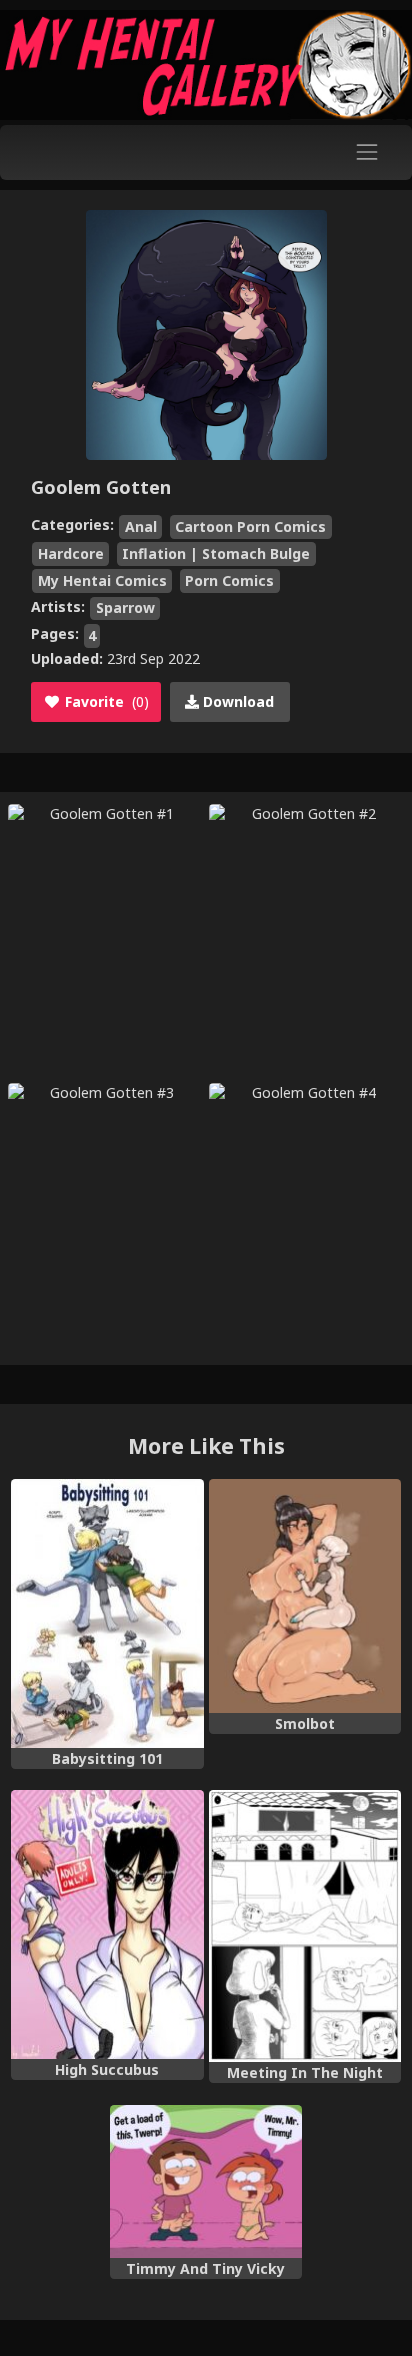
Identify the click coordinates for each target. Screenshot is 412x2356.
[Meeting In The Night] (305, 1926)
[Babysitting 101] (107, 1613)
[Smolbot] (305, 1596)
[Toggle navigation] (367, 152)
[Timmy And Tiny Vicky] (206, 2181)
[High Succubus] (107, 1924)
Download (236, 701)
